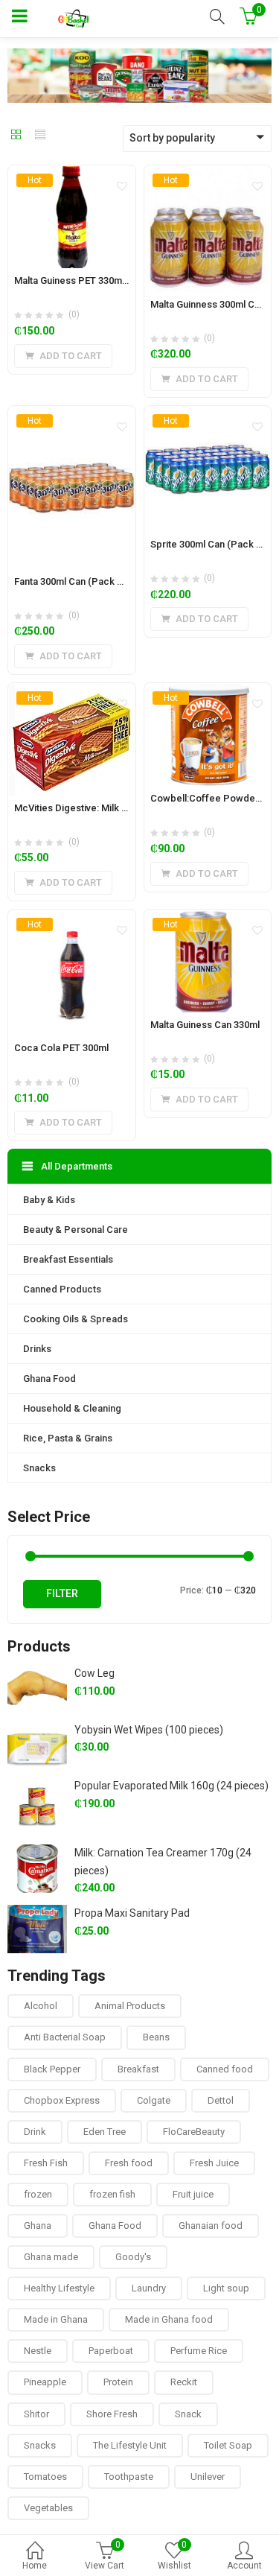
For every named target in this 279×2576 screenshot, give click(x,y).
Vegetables (48, 2508)
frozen (38, 2194)
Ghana (38, 2226)
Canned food (225, 2069)
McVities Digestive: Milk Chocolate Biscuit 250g (119, 808)
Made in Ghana (56, 2319)
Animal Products (130, 2006)
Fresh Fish (46, 2163)
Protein (118, 2382)
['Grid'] (16, 136)
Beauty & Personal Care (76, 1230)
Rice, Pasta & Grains (68, 1438)
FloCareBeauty (194, 2132)
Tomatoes (45, 2477)
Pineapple (45, 2382)
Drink (35, 2132)
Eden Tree (105, 2132)
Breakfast (138, 2069)
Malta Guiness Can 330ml (205, 1025)
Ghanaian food (211, 2226)
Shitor (36, 2414)
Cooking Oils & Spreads (76, 1319)
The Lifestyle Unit (130, 2445)
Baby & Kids (49, 1200)
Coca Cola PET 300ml (61, 1048)
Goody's (133, 2257)
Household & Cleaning (72, 1408)
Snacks (39, 1468)
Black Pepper (52, 2069)
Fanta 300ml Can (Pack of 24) (78, 581)
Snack (188, 2414)
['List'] (40, 136)
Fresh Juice (214, 2163)
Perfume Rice (199, 2351)
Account (244, 2566)
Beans (156, 2037)
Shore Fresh (112, 2414)
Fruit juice (193, 2194)
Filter (62, 1593)
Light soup (226, 2288)
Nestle (38, 2351)
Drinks (37, 1349)
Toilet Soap (228, 2445)
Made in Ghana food (169, 2319)
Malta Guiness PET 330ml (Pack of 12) (97, 280)
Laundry (149, 2288)
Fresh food (129, 2163)
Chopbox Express (62, 2100)
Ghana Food (49, 1379)
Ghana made (51, 2257)
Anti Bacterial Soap (65, 2037)
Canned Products (62, 1289)
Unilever (208, 2477)
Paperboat (111, 2351)
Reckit (184, 2382)
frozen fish (112, 2194)
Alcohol (41, 2006)
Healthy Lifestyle (59, 2288)
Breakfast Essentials (68, 1259)
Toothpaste (129, 2477)
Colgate (154, 2100)
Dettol (221, 2100)
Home (35, 2566)
